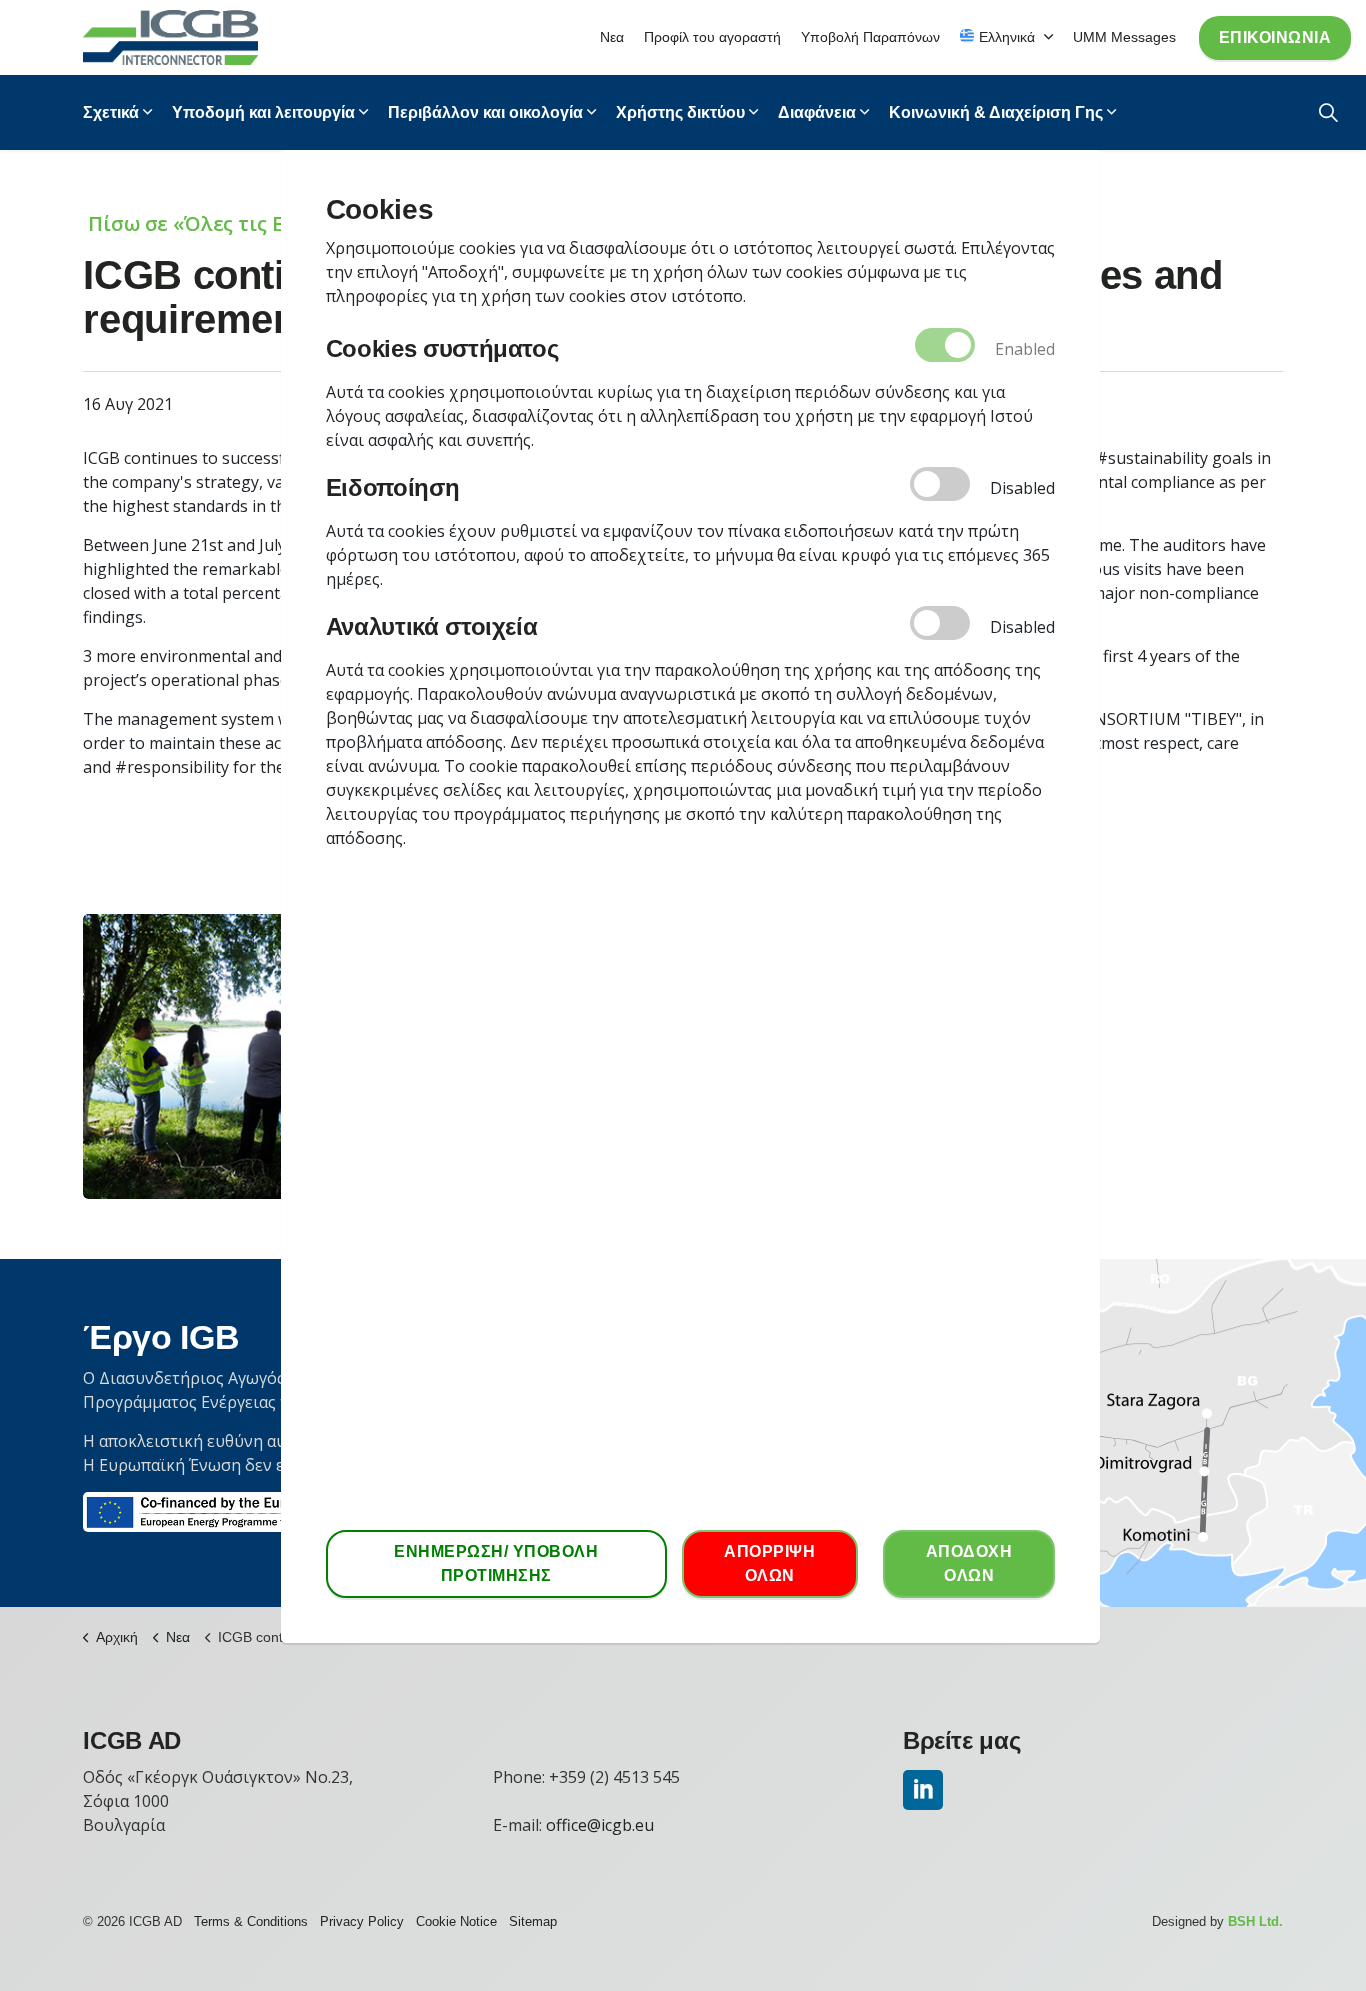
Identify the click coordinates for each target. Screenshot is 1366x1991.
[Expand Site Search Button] (1328, 112)
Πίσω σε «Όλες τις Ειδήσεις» (227, 223)
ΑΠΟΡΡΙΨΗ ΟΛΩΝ (769, 1563)
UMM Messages (1124, 37)
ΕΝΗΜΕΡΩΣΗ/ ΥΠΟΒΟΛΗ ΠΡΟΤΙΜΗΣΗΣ (496, 1563)
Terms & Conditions (251, 1921)
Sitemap (533, 1921)
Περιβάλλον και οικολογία (485, 112)
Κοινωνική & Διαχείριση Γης (996, 112)
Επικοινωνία (1275, 37)
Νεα (612, 37)
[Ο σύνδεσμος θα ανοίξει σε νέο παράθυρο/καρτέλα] (923, 1790)
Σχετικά (111, 112)
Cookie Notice (456, 1921)
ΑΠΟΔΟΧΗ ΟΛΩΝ (969, 1563)
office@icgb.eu (600, 1825)
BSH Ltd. (1255, 1921)
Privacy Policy (362, 1921)
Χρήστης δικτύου (680, 112)
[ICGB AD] (170, 37)
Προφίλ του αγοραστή (712, 37)
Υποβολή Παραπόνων (870, 37)
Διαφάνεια (817, 112)
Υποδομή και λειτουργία (263, 112)
